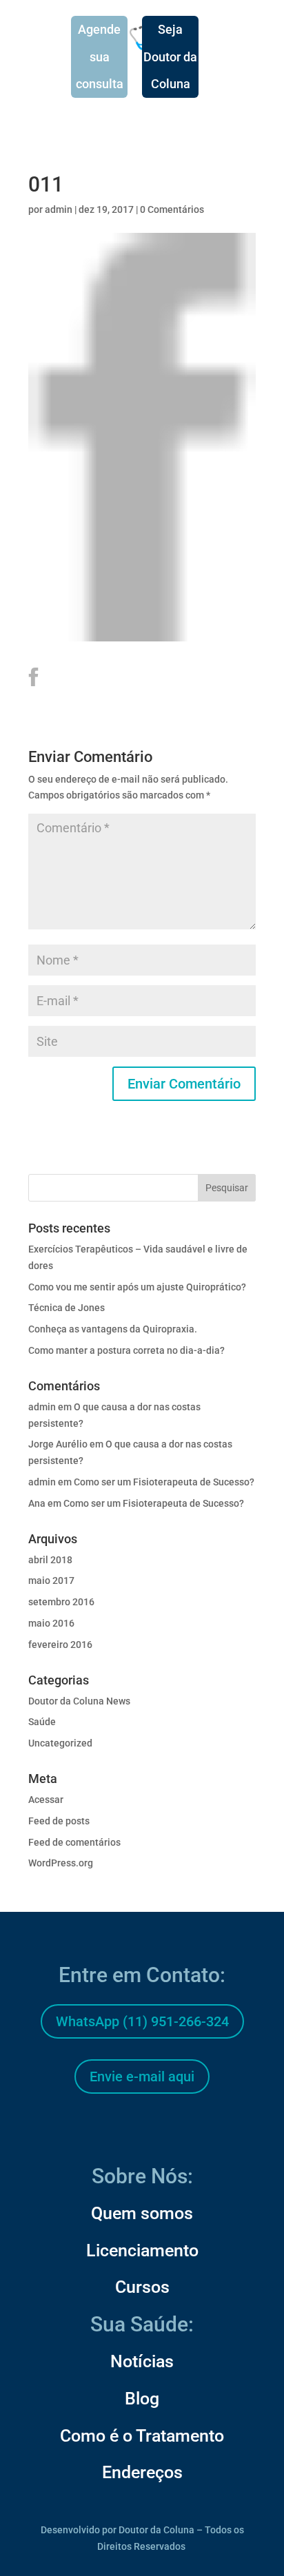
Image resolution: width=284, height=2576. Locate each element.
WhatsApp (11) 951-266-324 (142, 2021)
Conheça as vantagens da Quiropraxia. (113, 1329)
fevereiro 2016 (60, 1645)
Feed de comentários (74, 1842)
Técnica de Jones (67, 1308)
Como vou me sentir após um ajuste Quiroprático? (137, 1287)
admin (59, 209)
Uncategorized (60, 1743)
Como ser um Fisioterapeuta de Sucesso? (164, 1482)
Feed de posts (59, 1821)
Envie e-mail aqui (142, 2077)
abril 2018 (50, 1560)
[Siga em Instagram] (142, 2128)
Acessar (46, 1800)
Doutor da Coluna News (79, 1701)
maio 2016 (51, 1623)
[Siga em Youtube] (175, 2128)
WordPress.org (61, 1863)
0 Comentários (172, 209)
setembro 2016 (61, 1602)
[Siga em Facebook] (109, 2128)
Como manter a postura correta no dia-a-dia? (126, 1350)
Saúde (42, 1722)
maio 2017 (51, 1580)
